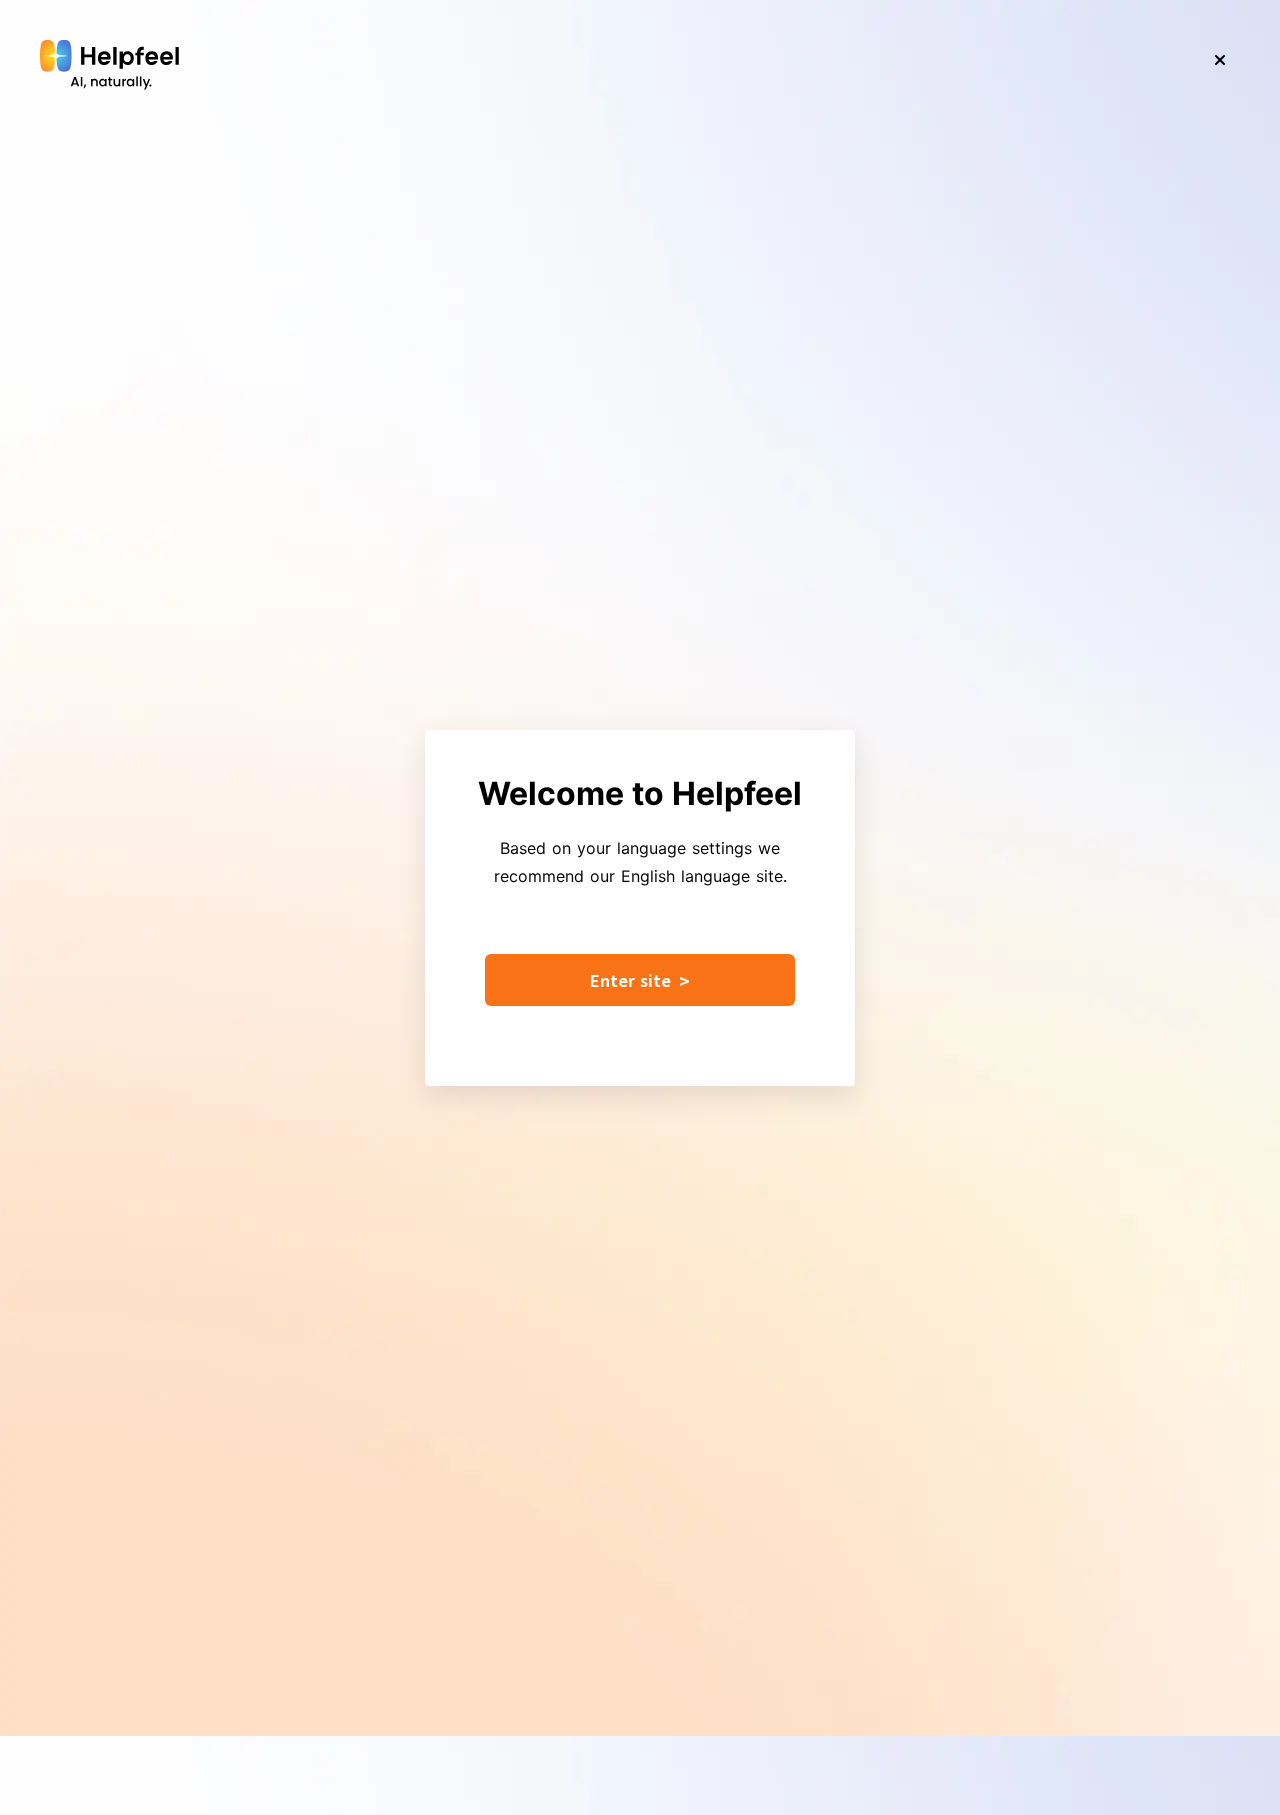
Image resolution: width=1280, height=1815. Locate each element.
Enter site (640, 980)
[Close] (1220, 60)
